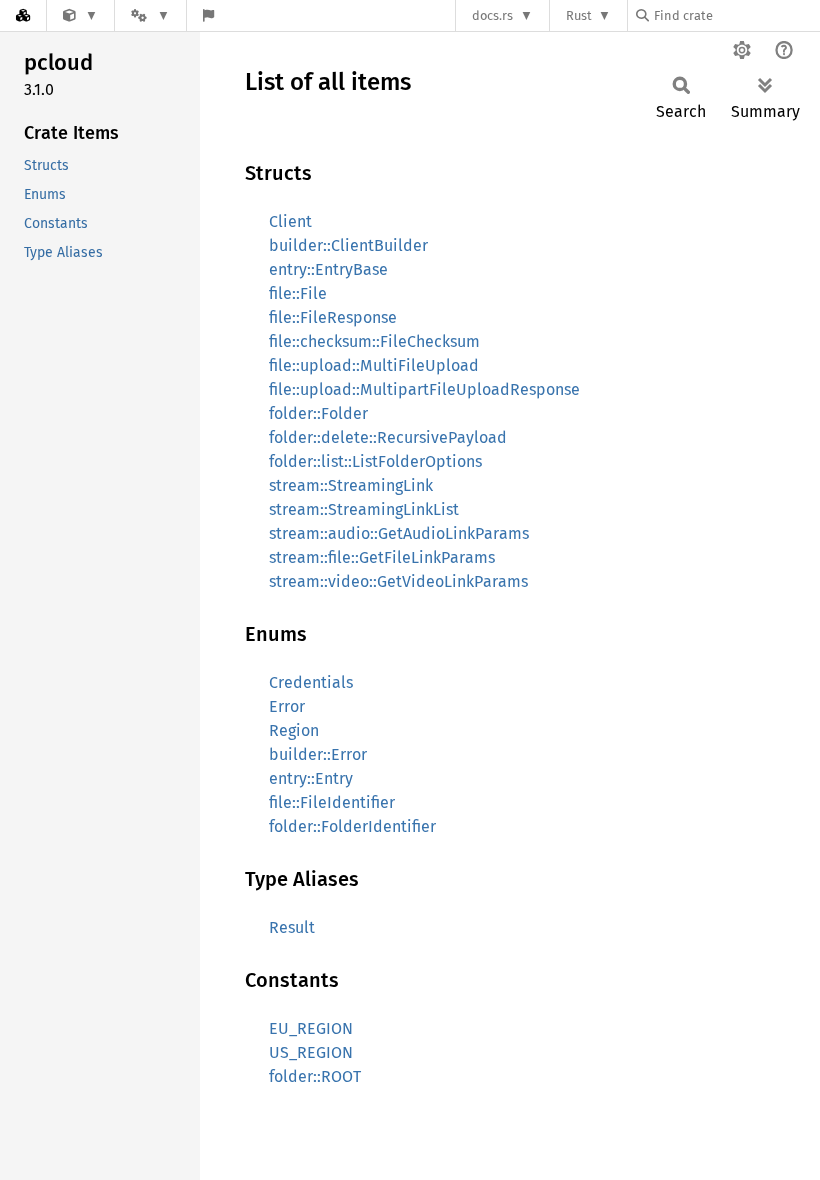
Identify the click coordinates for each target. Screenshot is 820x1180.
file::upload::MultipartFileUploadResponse (424, 389)
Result (292, 927)
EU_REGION (311, 1028)
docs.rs (492, 15)
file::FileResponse (333, 317)
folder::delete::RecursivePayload (388, 437)
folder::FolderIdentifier (352, 826)
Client (290, 221)
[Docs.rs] (23, 15)
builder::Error (318, 754)
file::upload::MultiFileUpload (374, 365)
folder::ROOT (315, 1076)
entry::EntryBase (328, 269)
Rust (579, 15)
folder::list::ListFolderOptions (375, 461)
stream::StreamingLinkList (364, 509)
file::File (298, 293)
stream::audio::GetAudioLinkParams (399, 533)
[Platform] (150, 15)
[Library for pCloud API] (80, 15)
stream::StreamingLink (351, 485)
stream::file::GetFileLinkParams (382, 557)
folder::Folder (318, 413)
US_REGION (311, 1052)
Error (287, 706)
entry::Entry (311, 778)
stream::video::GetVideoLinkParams (398, 581)
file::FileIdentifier (332, 802)
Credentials (311, 682)
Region (294, 730)
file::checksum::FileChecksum (374, 341)
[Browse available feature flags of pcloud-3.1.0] (208, 15)
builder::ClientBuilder (348, 245)
